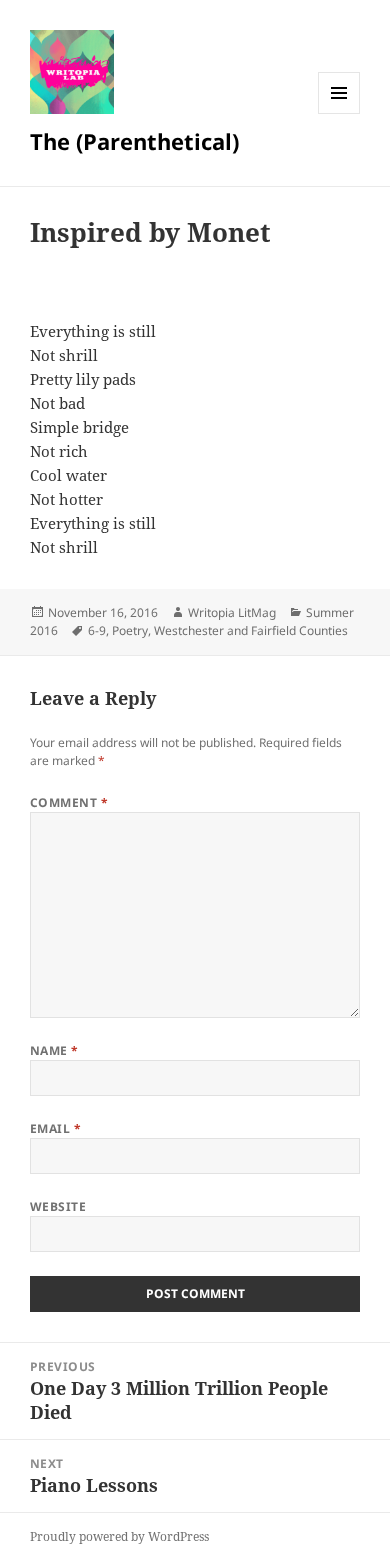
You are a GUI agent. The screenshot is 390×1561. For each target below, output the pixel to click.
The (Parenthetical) (134, 141)
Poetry (130, 630)
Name (54, 1050)
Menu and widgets (339, 113)
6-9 (97, 630)
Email (55, 1128)
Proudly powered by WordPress (119, 1536)
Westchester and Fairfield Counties (251, 630)
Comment (69, 802)
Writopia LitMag (232, 612)
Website (58, 1206)
